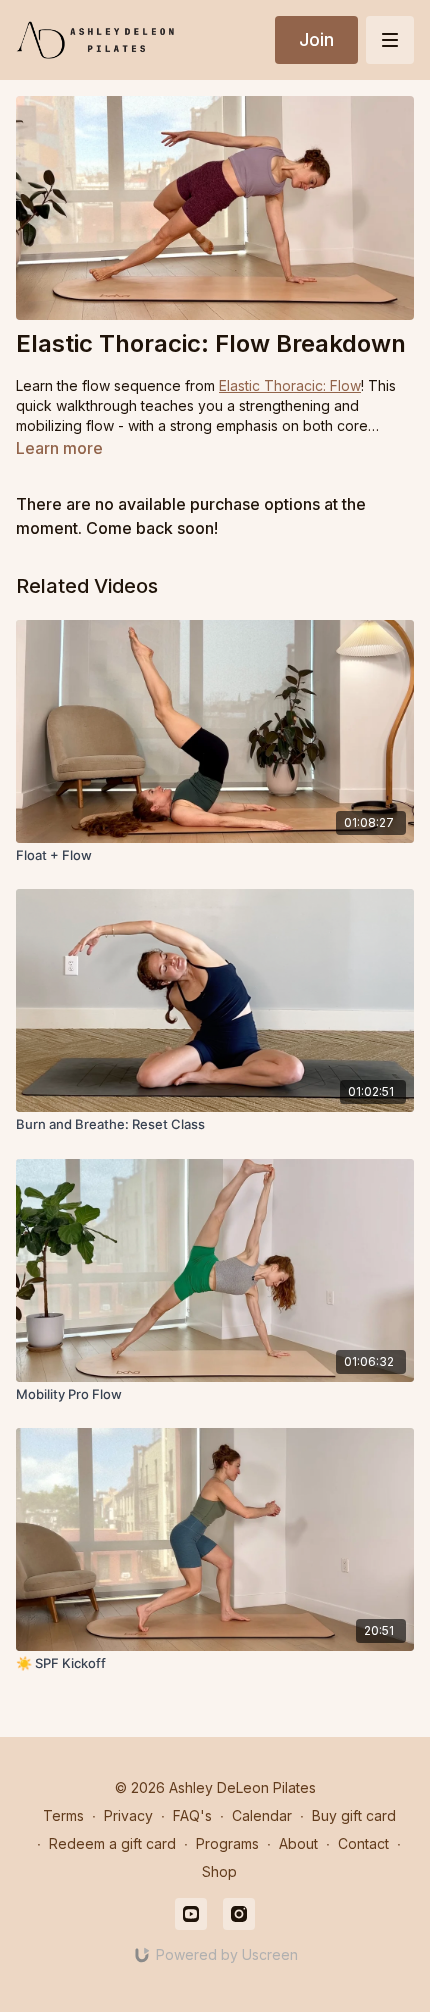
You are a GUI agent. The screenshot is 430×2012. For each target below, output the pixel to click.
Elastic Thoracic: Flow (290, 385)
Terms (63, 1815)
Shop (219, 1871)
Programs (227, 1843)
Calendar (262, 1815)
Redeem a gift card (112, 1843)
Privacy (128, 1815)
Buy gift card (354, 1815)
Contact (363, 1843)
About (298, 1843)
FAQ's (192, 1815)
